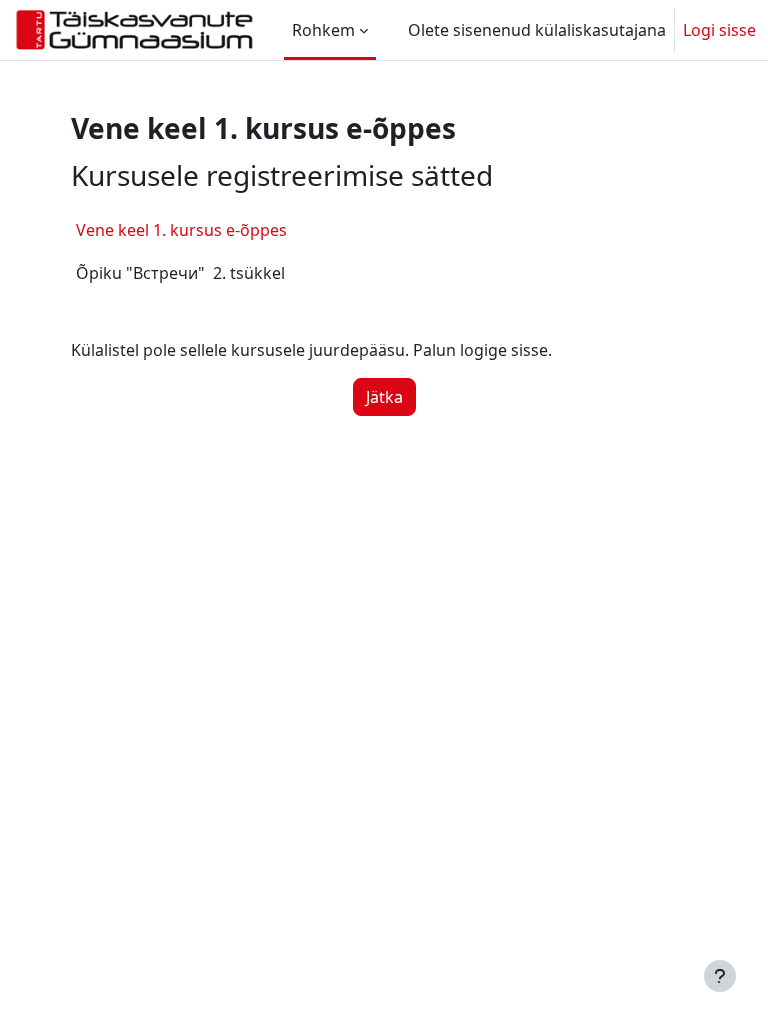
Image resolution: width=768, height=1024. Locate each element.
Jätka (384, 397)
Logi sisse (719, 30)
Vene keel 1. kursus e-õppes (181, 230)
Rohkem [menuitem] (323, 30)
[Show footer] (720, 976)
